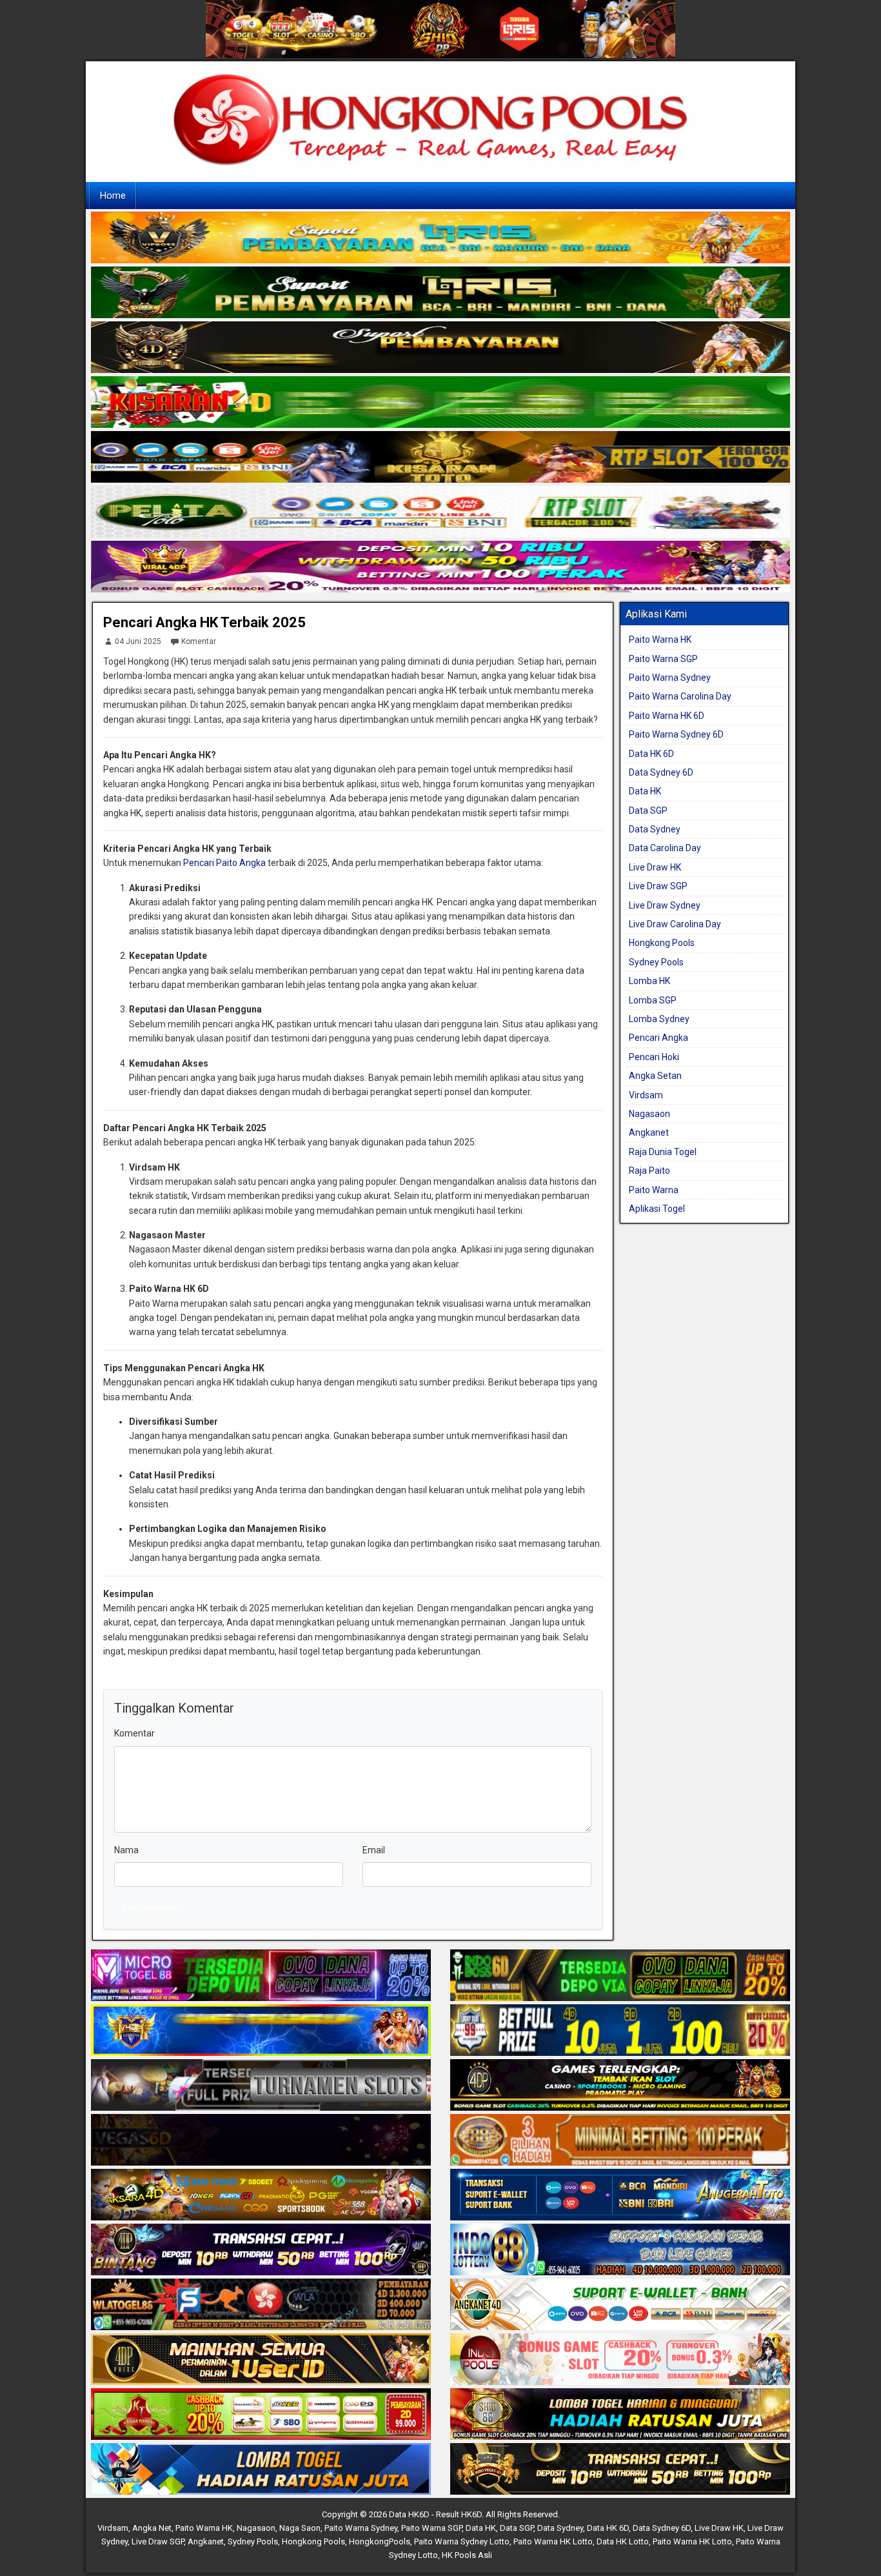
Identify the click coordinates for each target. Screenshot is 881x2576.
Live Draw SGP (658, 886)
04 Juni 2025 (138, 641)
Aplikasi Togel (657, 1209)
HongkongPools (380, 2541)
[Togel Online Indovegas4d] (620, 2470)
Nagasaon (649, 1114)
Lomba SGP (653, 1000)
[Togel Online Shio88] (620, 2415)
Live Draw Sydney (665, 905)
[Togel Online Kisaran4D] (440, 403)
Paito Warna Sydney (670, 678)
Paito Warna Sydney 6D (676, 734)
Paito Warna (654, 1190)
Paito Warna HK (660, 639)
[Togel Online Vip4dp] (620, 2086)
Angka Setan (655, 1076)
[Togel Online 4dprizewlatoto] (261, 2360)
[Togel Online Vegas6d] (261, 2141)
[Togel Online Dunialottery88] (620, 2141)
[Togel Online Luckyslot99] (620, 2031)
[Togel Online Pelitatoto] (440, 512)
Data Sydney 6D (661, 772)
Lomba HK (649, 981)
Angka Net (152, 2528)
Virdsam (646, 1095)
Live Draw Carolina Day (675, 924)
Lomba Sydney (659, 1019)
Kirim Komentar (151, 1908)
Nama (126, 1850)
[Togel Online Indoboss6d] (620, 1977)
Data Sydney (655, 829)
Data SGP (648, 810)
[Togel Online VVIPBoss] (440, 238)
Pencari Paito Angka (224, 863)
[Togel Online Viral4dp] (440, 567)
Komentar (199, 641)
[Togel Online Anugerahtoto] (620, 2196)
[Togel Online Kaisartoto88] (261, 2415)
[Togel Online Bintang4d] (261, 2251)
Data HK (645, 791)
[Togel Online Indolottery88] (620, 2251)
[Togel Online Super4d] (440, 348)
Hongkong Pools (662, 943)
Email (374, 1850)
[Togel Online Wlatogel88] (261, 2306)
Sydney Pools (656, 962)
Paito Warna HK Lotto (553, 2541)
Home (113, 196)
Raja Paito (649, 1171)
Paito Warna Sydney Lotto (462, 2541)
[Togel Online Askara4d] (261, 2196)
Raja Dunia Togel (663, 1152)
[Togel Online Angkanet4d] (620, 2306)
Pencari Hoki (654, 1057)
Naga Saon (300, 2528)
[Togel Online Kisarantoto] (440, 458)
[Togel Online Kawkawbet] (261, 2086)
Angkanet (649, 1132)
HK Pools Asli (467, 2555)
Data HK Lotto (623, 2541)
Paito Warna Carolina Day (680, 696)
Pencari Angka (658, 1038)
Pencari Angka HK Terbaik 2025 (204, 622)
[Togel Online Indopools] (620, 2360)
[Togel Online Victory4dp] (261, 2031)
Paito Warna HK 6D (667, 716)
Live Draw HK (655, 867)
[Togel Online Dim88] (440, 293)
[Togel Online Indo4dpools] (261, 2470)
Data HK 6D (651, 754)
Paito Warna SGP (663, 659)
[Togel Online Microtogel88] (261, 1977)
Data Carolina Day (665, 848)
